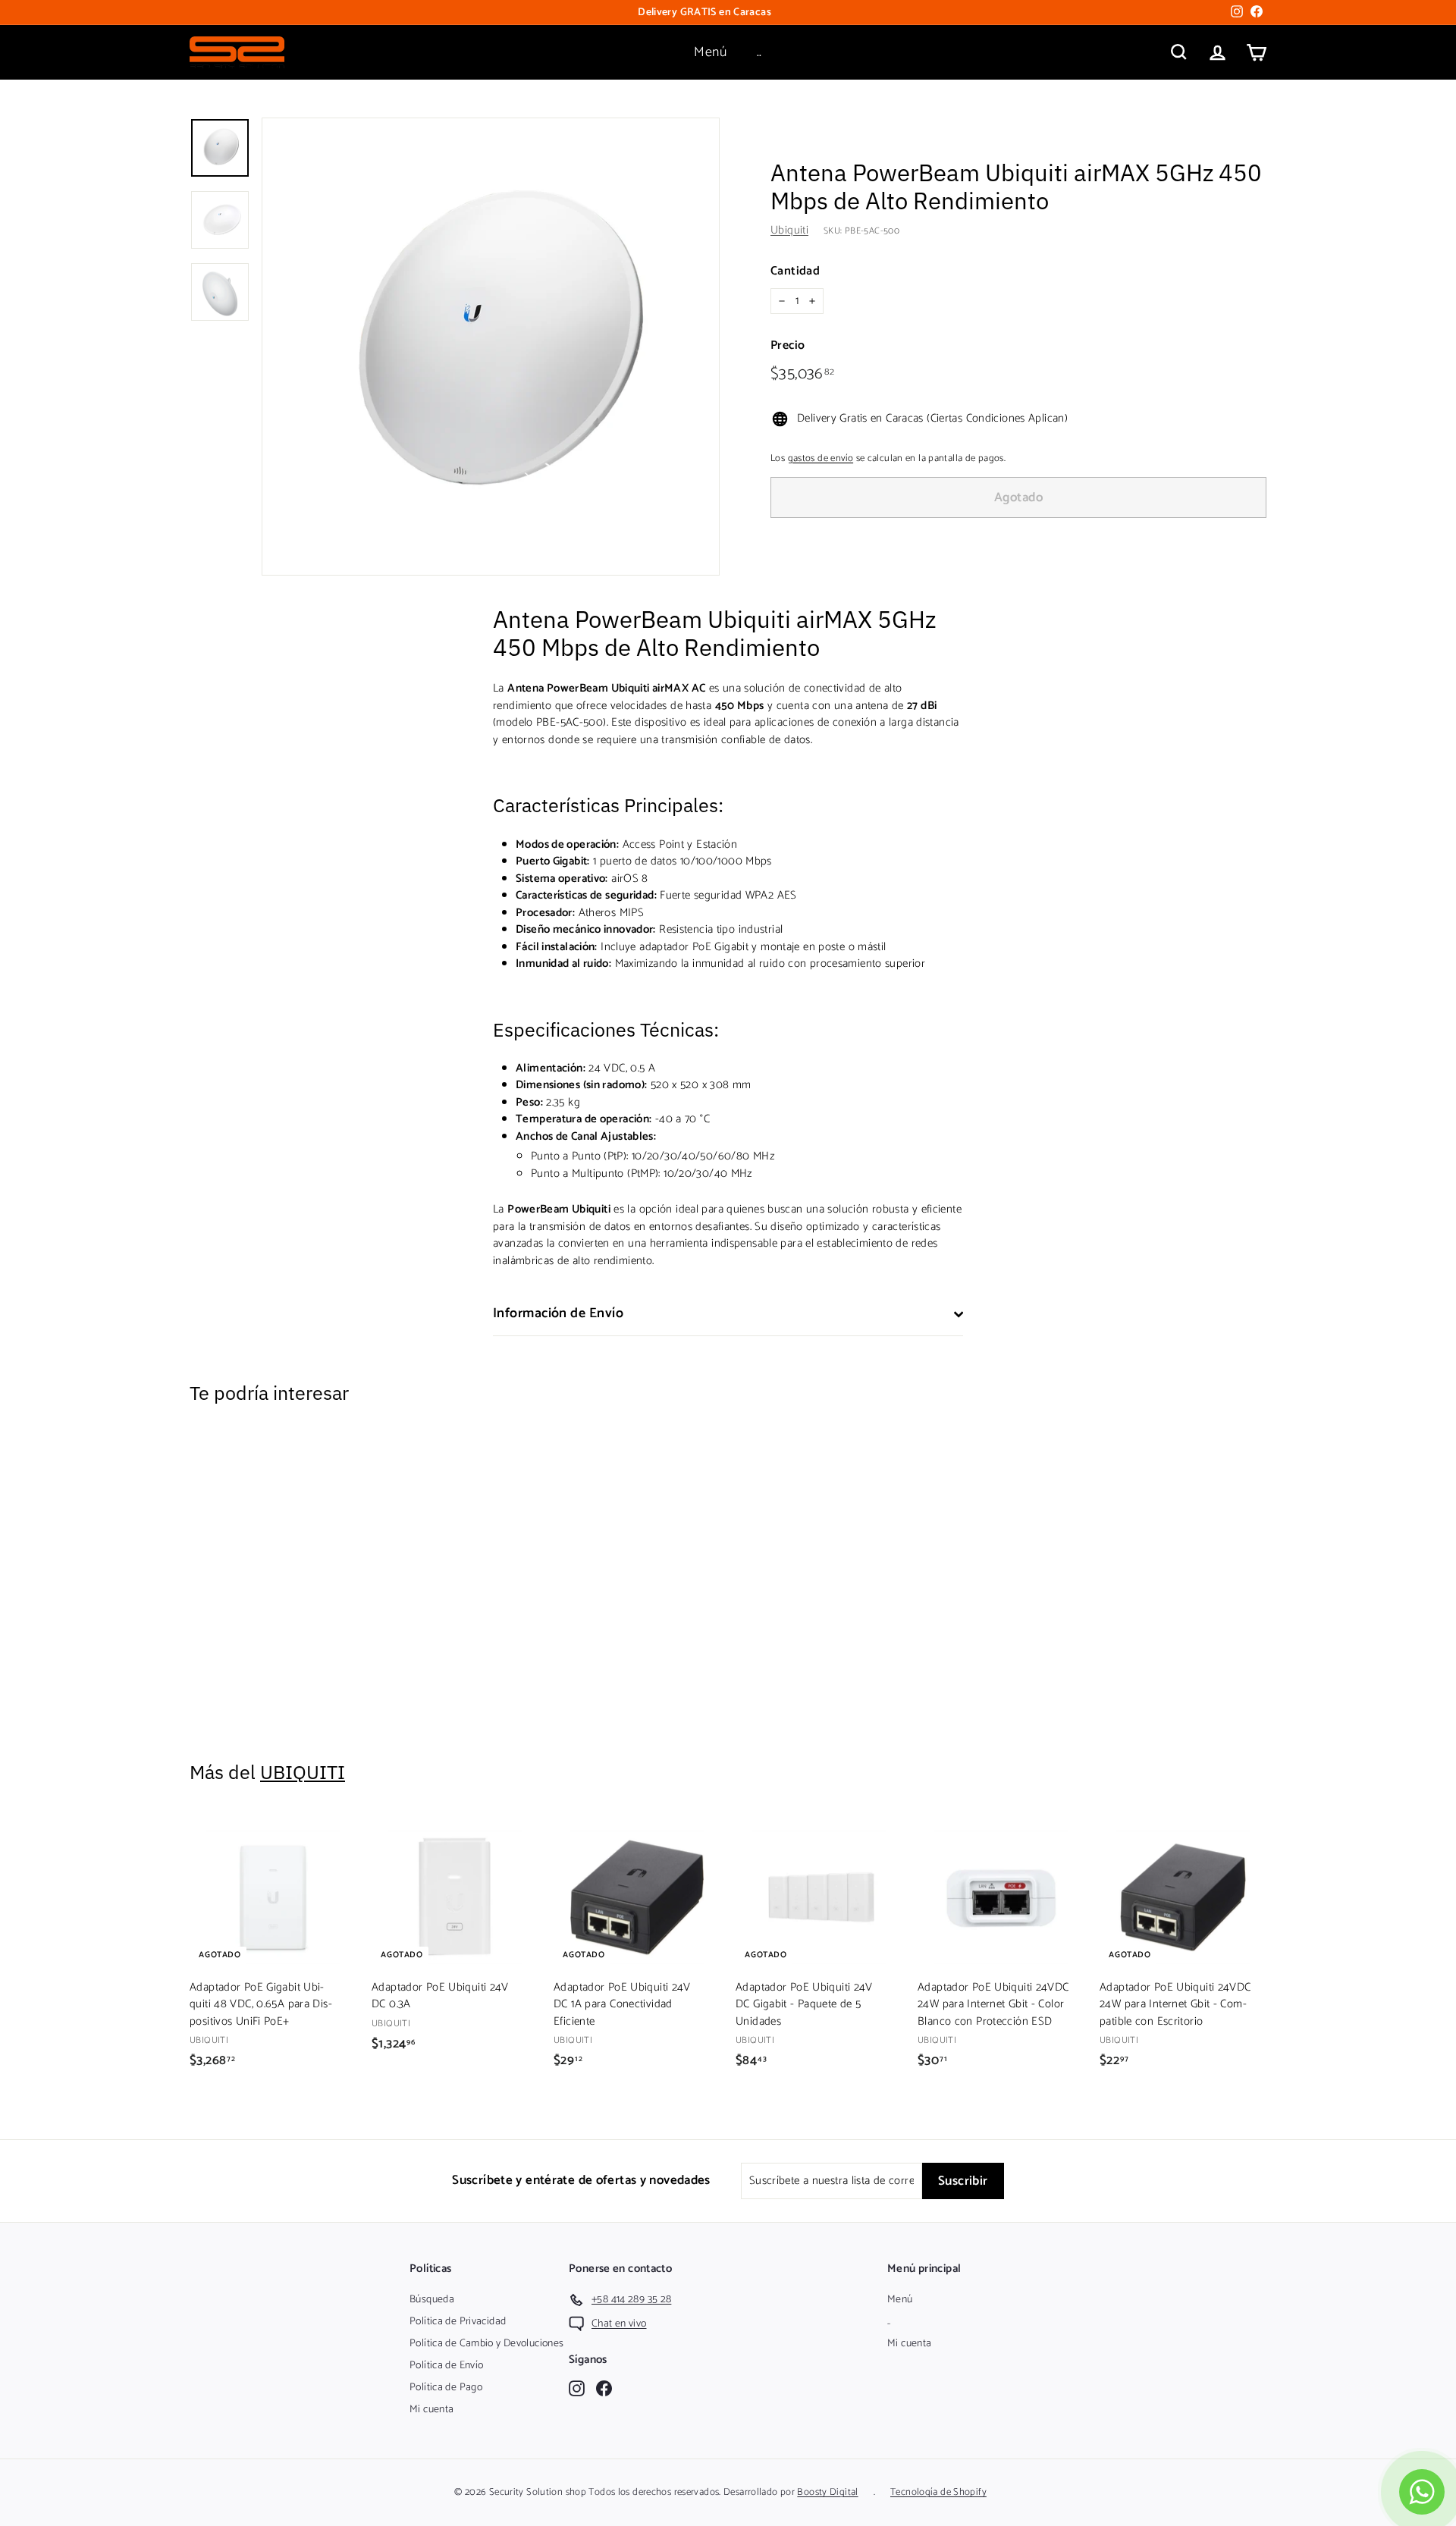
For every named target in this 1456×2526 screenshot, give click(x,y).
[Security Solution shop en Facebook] (604, 2388)
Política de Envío (446, 2366)
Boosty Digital (827, 2492)
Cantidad (795, 271)
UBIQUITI (303, 1772)
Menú (710, 52)
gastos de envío (821, 458)
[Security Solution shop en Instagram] (577, 2388)
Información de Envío (558, 1313)
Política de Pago (446, 2388)
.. (759, 52)
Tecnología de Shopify (938, 2492)
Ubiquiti (789, 230)
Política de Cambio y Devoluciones (486, 2344)
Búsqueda (432, 2300)
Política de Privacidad (458, 2322)
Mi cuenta (431, 2410)
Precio (788, 346)
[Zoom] (491, 347)
